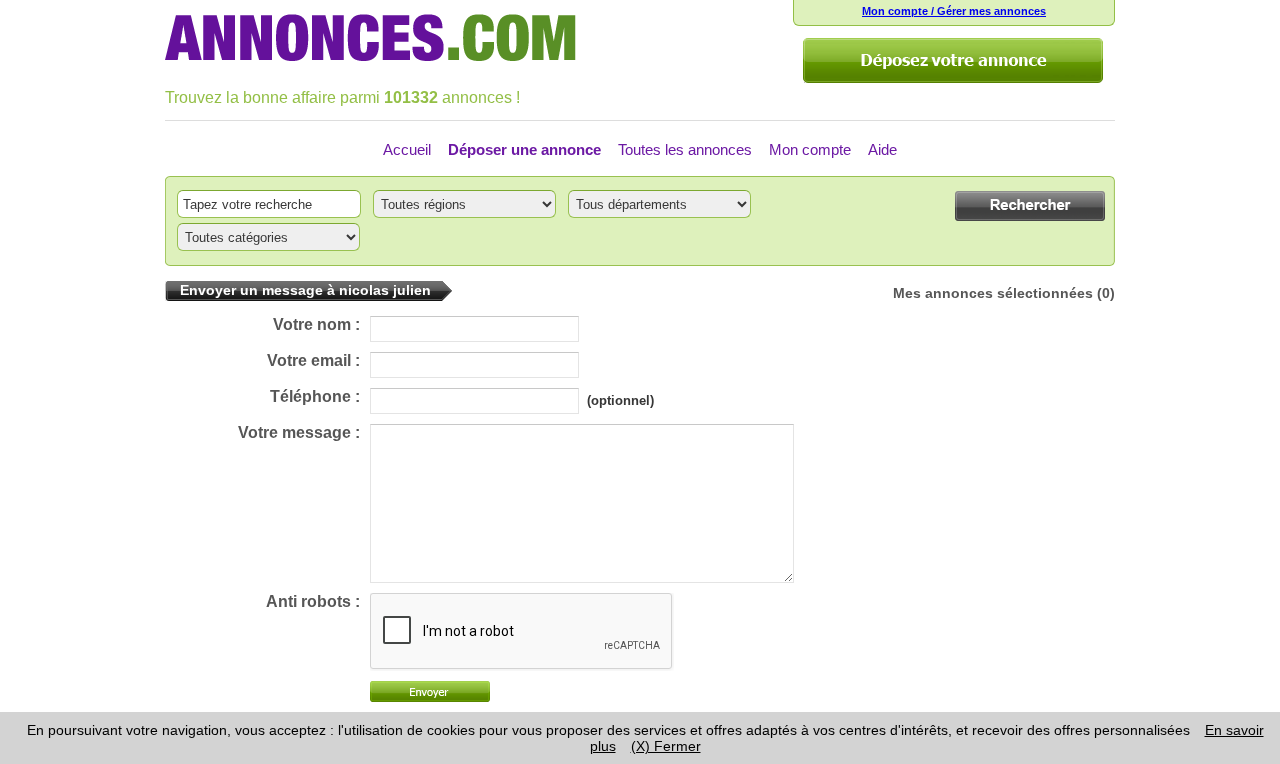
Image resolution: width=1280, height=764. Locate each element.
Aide (882, 149)
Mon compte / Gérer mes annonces (954, 11)
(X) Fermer (666, 746)
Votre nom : (316, 324)
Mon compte (810, 149)
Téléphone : (315, 396)
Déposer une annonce (524, 149)
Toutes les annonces (685, 149)
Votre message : (299, 432)
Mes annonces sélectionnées (993, 293)
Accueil (407, 149)
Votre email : (313, 360)
